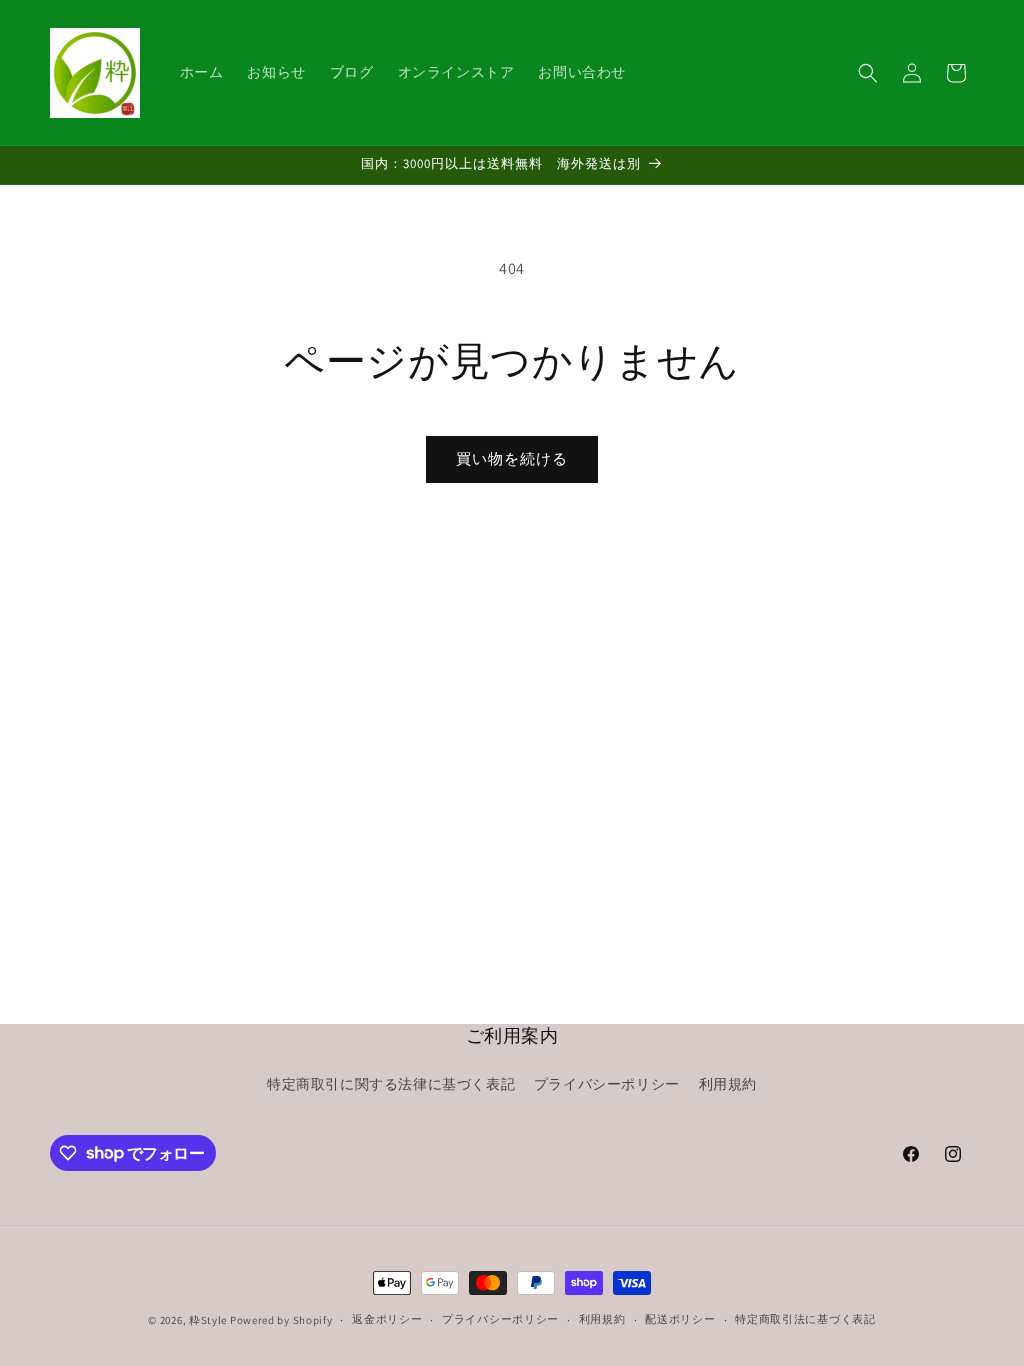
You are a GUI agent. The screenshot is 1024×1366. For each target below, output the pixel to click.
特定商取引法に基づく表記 (805, 1319)
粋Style (208, 1320)
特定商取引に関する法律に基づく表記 (391, 1084)
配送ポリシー (680, 1319)
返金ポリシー (387, 1319)
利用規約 (728, 1084)
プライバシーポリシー (607, 1084)
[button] (868, 73)
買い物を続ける (512, 458)
